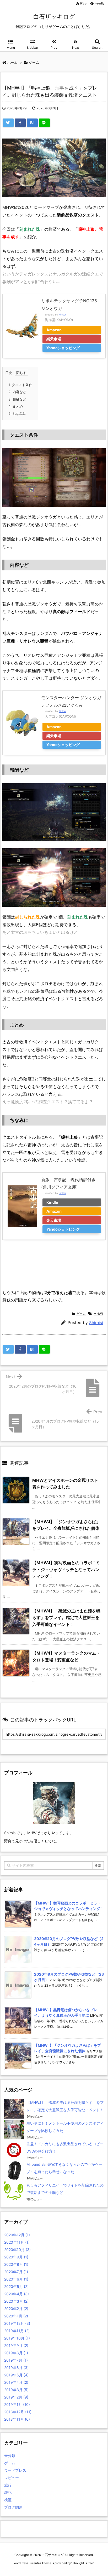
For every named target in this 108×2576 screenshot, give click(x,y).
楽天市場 (54, 339)
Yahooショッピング (63, 348)
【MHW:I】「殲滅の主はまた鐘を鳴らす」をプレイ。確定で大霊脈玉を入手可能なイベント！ (66, 1618)
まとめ (16, 406)
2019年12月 (17, 2323)
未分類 (10, 2456)
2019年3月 (16, 2390)
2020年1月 (16, 2316)
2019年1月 (17, 2404)
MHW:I (98, 1314)
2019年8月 (16, 2353)
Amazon (54, 330)
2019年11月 (17, 2331)
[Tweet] (8, 123)
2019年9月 (16, 2345)
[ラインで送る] (44, 123)
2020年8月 (16, 2264)
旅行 (8, 2485)
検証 (8, 2500)
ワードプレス (15, 2470)
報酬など (17, 399)
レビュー (12, 2478)
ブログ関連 (13, 2507)
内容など (17, 392)
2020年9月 (16, 2257)
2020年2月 (16, 2309)
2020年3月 (16, 2301)
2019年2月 (16, 2397)
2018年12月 (18, 2412)
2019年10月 (17, 2338)
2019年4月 (16, 2382)
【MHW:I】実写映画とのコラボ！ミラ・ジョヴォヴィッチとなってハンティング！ (66, 1569)
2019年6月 (16, 2368)
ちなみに (17, 413)
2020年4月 (17, 2294)
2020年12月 (17, 2235)
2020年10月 (17, 2250)
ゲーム (81, 1314)
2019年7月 (16, 2360)
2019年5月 (16, 2375)
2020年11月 (17, 2242)
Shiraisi (96, 1323)
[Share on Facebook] (20, 123)
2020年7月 (16, 2272)
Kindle (52, 1202)
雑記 (8, 2492)
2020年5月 (16, 2286)
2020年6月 (16, 2279)
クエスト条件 (20, 385)
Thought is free (83, 2563)
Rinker (63, 315)
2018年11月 (17, 2419)
